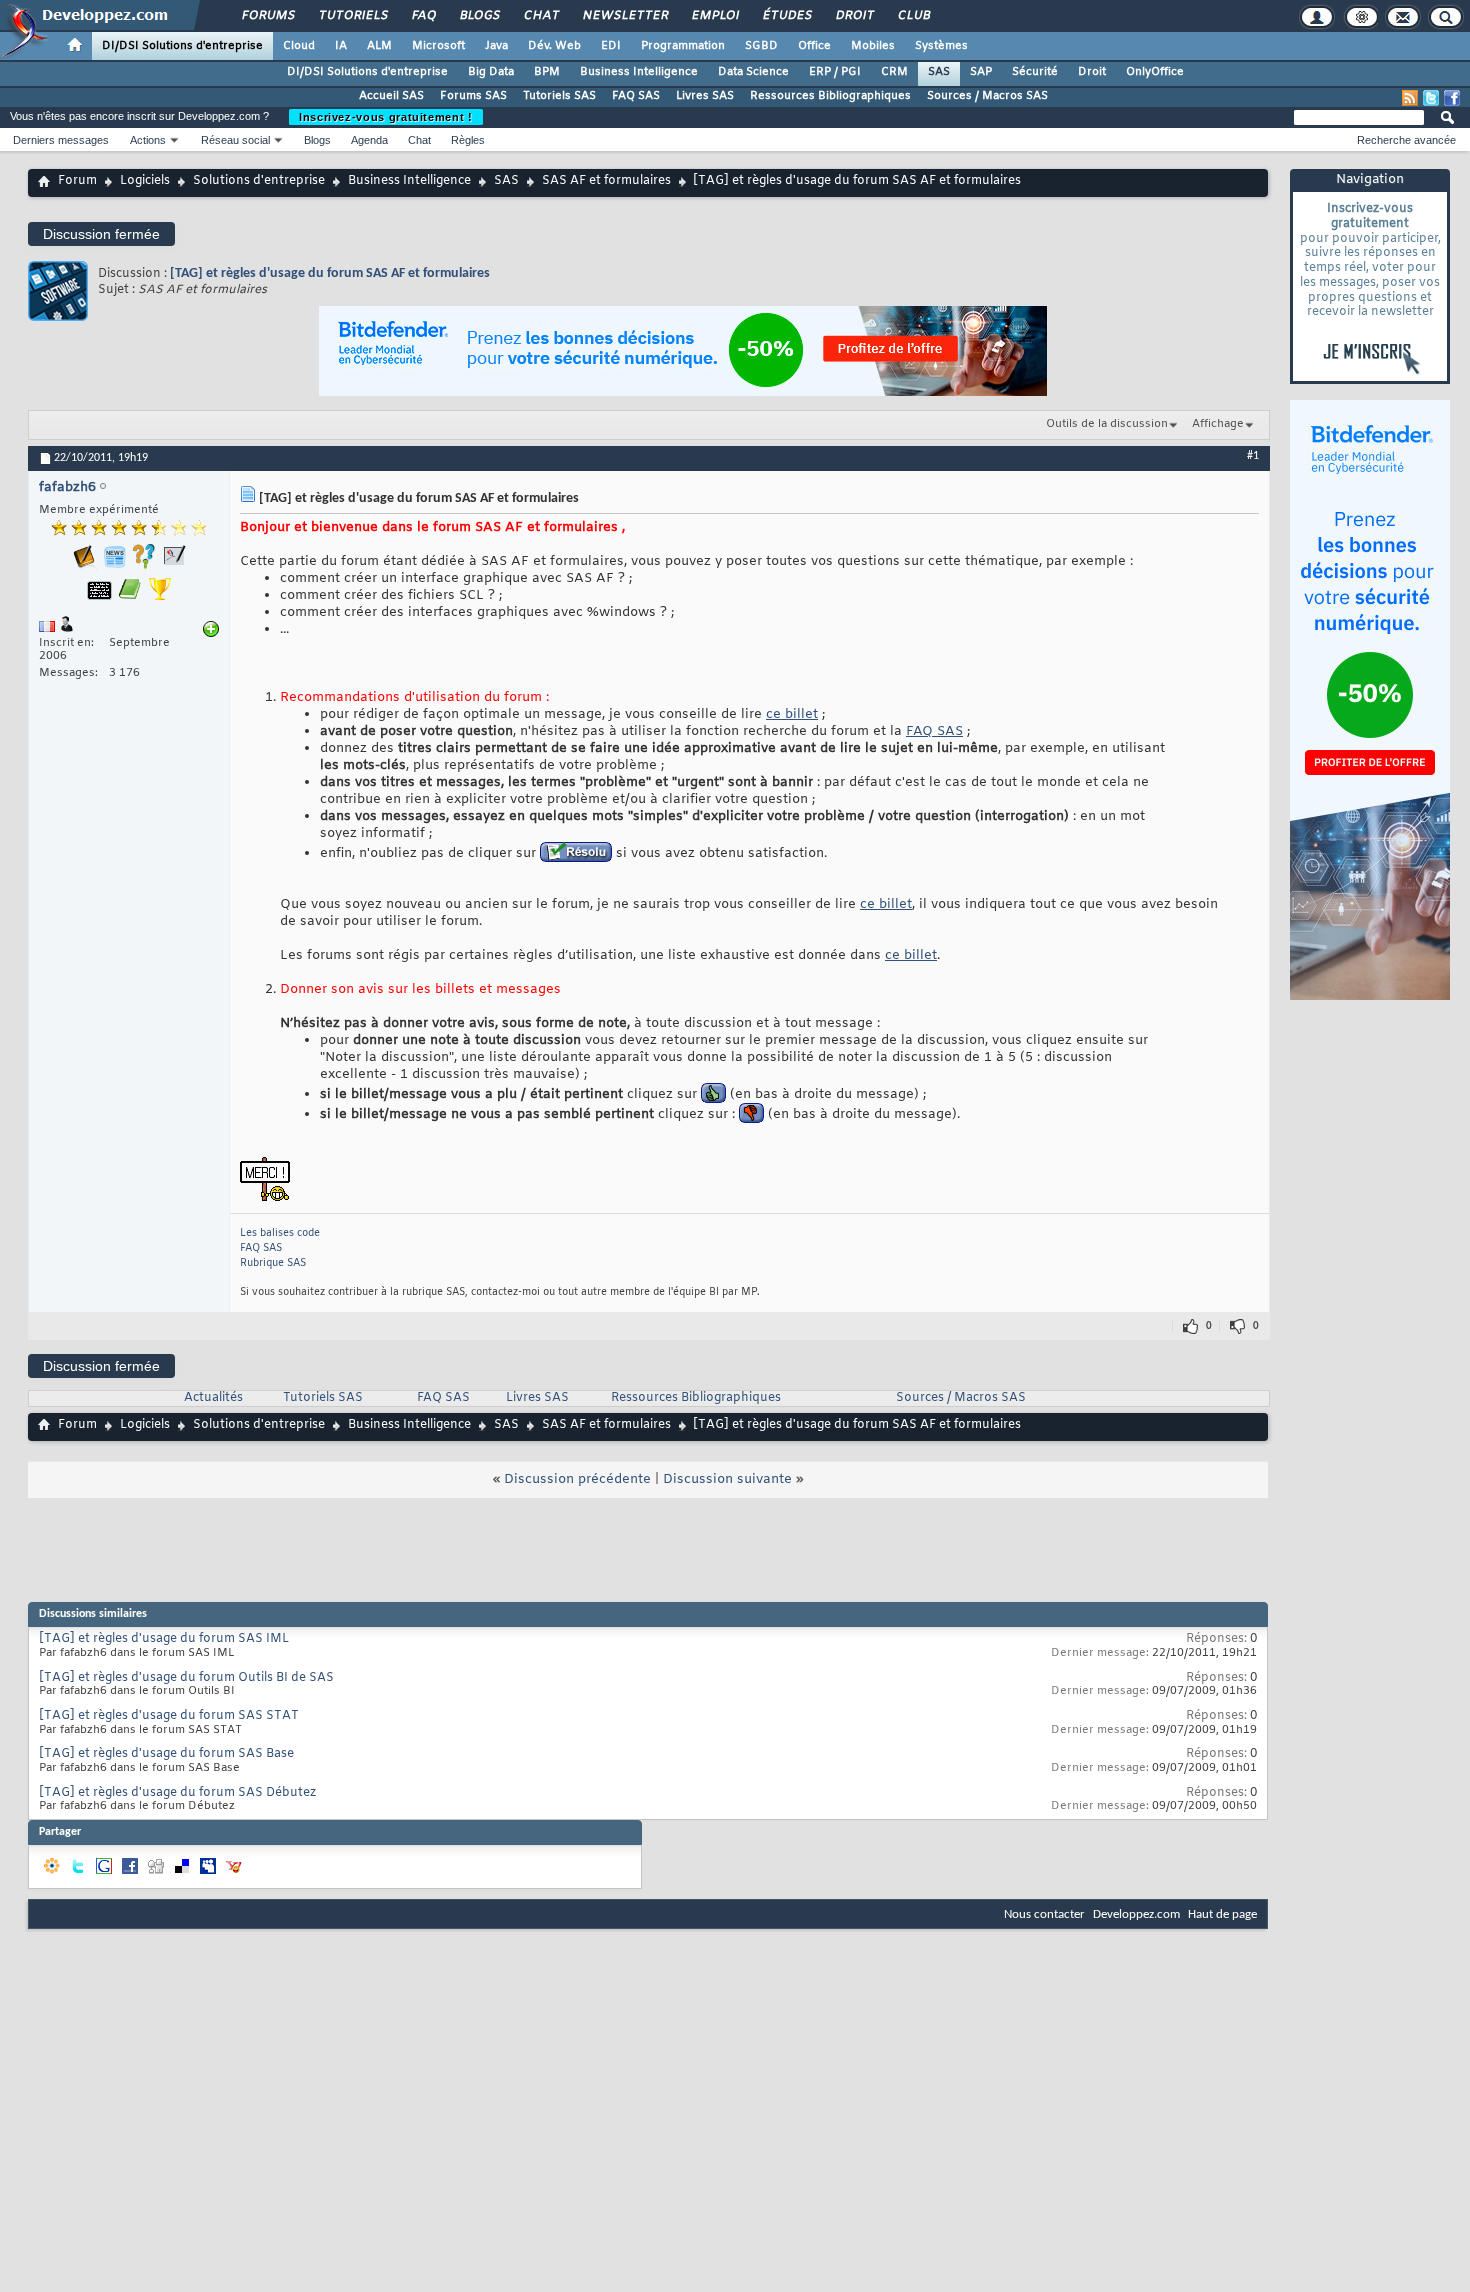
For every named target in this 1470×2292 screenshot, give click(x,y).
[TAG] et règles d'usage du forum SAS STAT (169, 1716)
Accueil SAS (391, 96)
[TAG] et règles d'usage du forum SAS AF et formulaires (330, 273)
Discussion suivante (727, 1479)
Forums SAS (473, 96)
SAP (981, 72)
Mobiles (873, 46)
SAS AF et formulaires (606, 181)
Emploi (714, 16)
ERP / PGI (835, 72)
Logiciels (145, 181)
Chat (540, 16)
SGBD (761, 46)
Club (913, 16)
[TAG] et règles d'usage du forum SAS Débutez (177, 1793)
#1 (1253, 456)
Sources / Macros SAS (987, 96)
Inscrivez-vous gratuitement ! (386, 117)
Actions (148, 140)
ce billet (792, 714)
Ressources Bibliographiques (830, 96)
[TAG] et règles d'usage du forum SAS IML (164, 1639)
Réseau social (235, 140)
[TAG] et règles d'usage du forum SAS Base (166, 1754)
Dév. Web (554, 46)
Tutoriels (352, 16)
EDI (611, 46)
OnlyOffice (1155, 72)
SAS (939, 72)
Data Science (753, 72)
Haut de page (1222, 1914)
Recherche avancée (1406, 140)
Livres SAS (705, 96)
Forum (77, 181)
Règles (468, 140)
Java (496, 46)
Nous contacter (1044, 1914)
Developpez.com (1136, 1914)
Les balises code (280, 1233)
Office (814, 46)
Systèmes (941, 46)
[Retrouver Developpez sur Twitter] (1431, 98)
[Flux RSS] (1410, 98)
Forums (267, 16)
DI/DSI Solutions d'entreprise (182, 46)
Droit (854, 16)
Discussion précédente (577, 1479)
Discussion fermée (101, 234)
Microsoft (438, 46)
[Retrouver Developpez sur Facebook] (1452, 98)
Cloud (299, 46)
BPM (547, 72)
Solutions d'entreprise (259, 181)
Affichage (1218, 424)
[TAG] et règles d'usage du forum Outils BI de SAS (186, 1678)
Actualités (213, 1398)
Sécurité (1035, 72)
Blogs (479, 16)
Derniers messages (61, 140)
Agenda (369, 140)
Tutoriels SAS (559, 96)
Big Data (491, 72)
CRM (894, 72)
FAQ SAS (636, 96)
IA (341, 46)
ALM (379, 46)
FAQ (423, 16)
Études (786, 16)
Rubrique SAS (273, 1263)
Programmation (683, 46)
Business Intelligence (639, 72)
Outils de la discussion (1107, 424)
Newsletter (624, 16)
